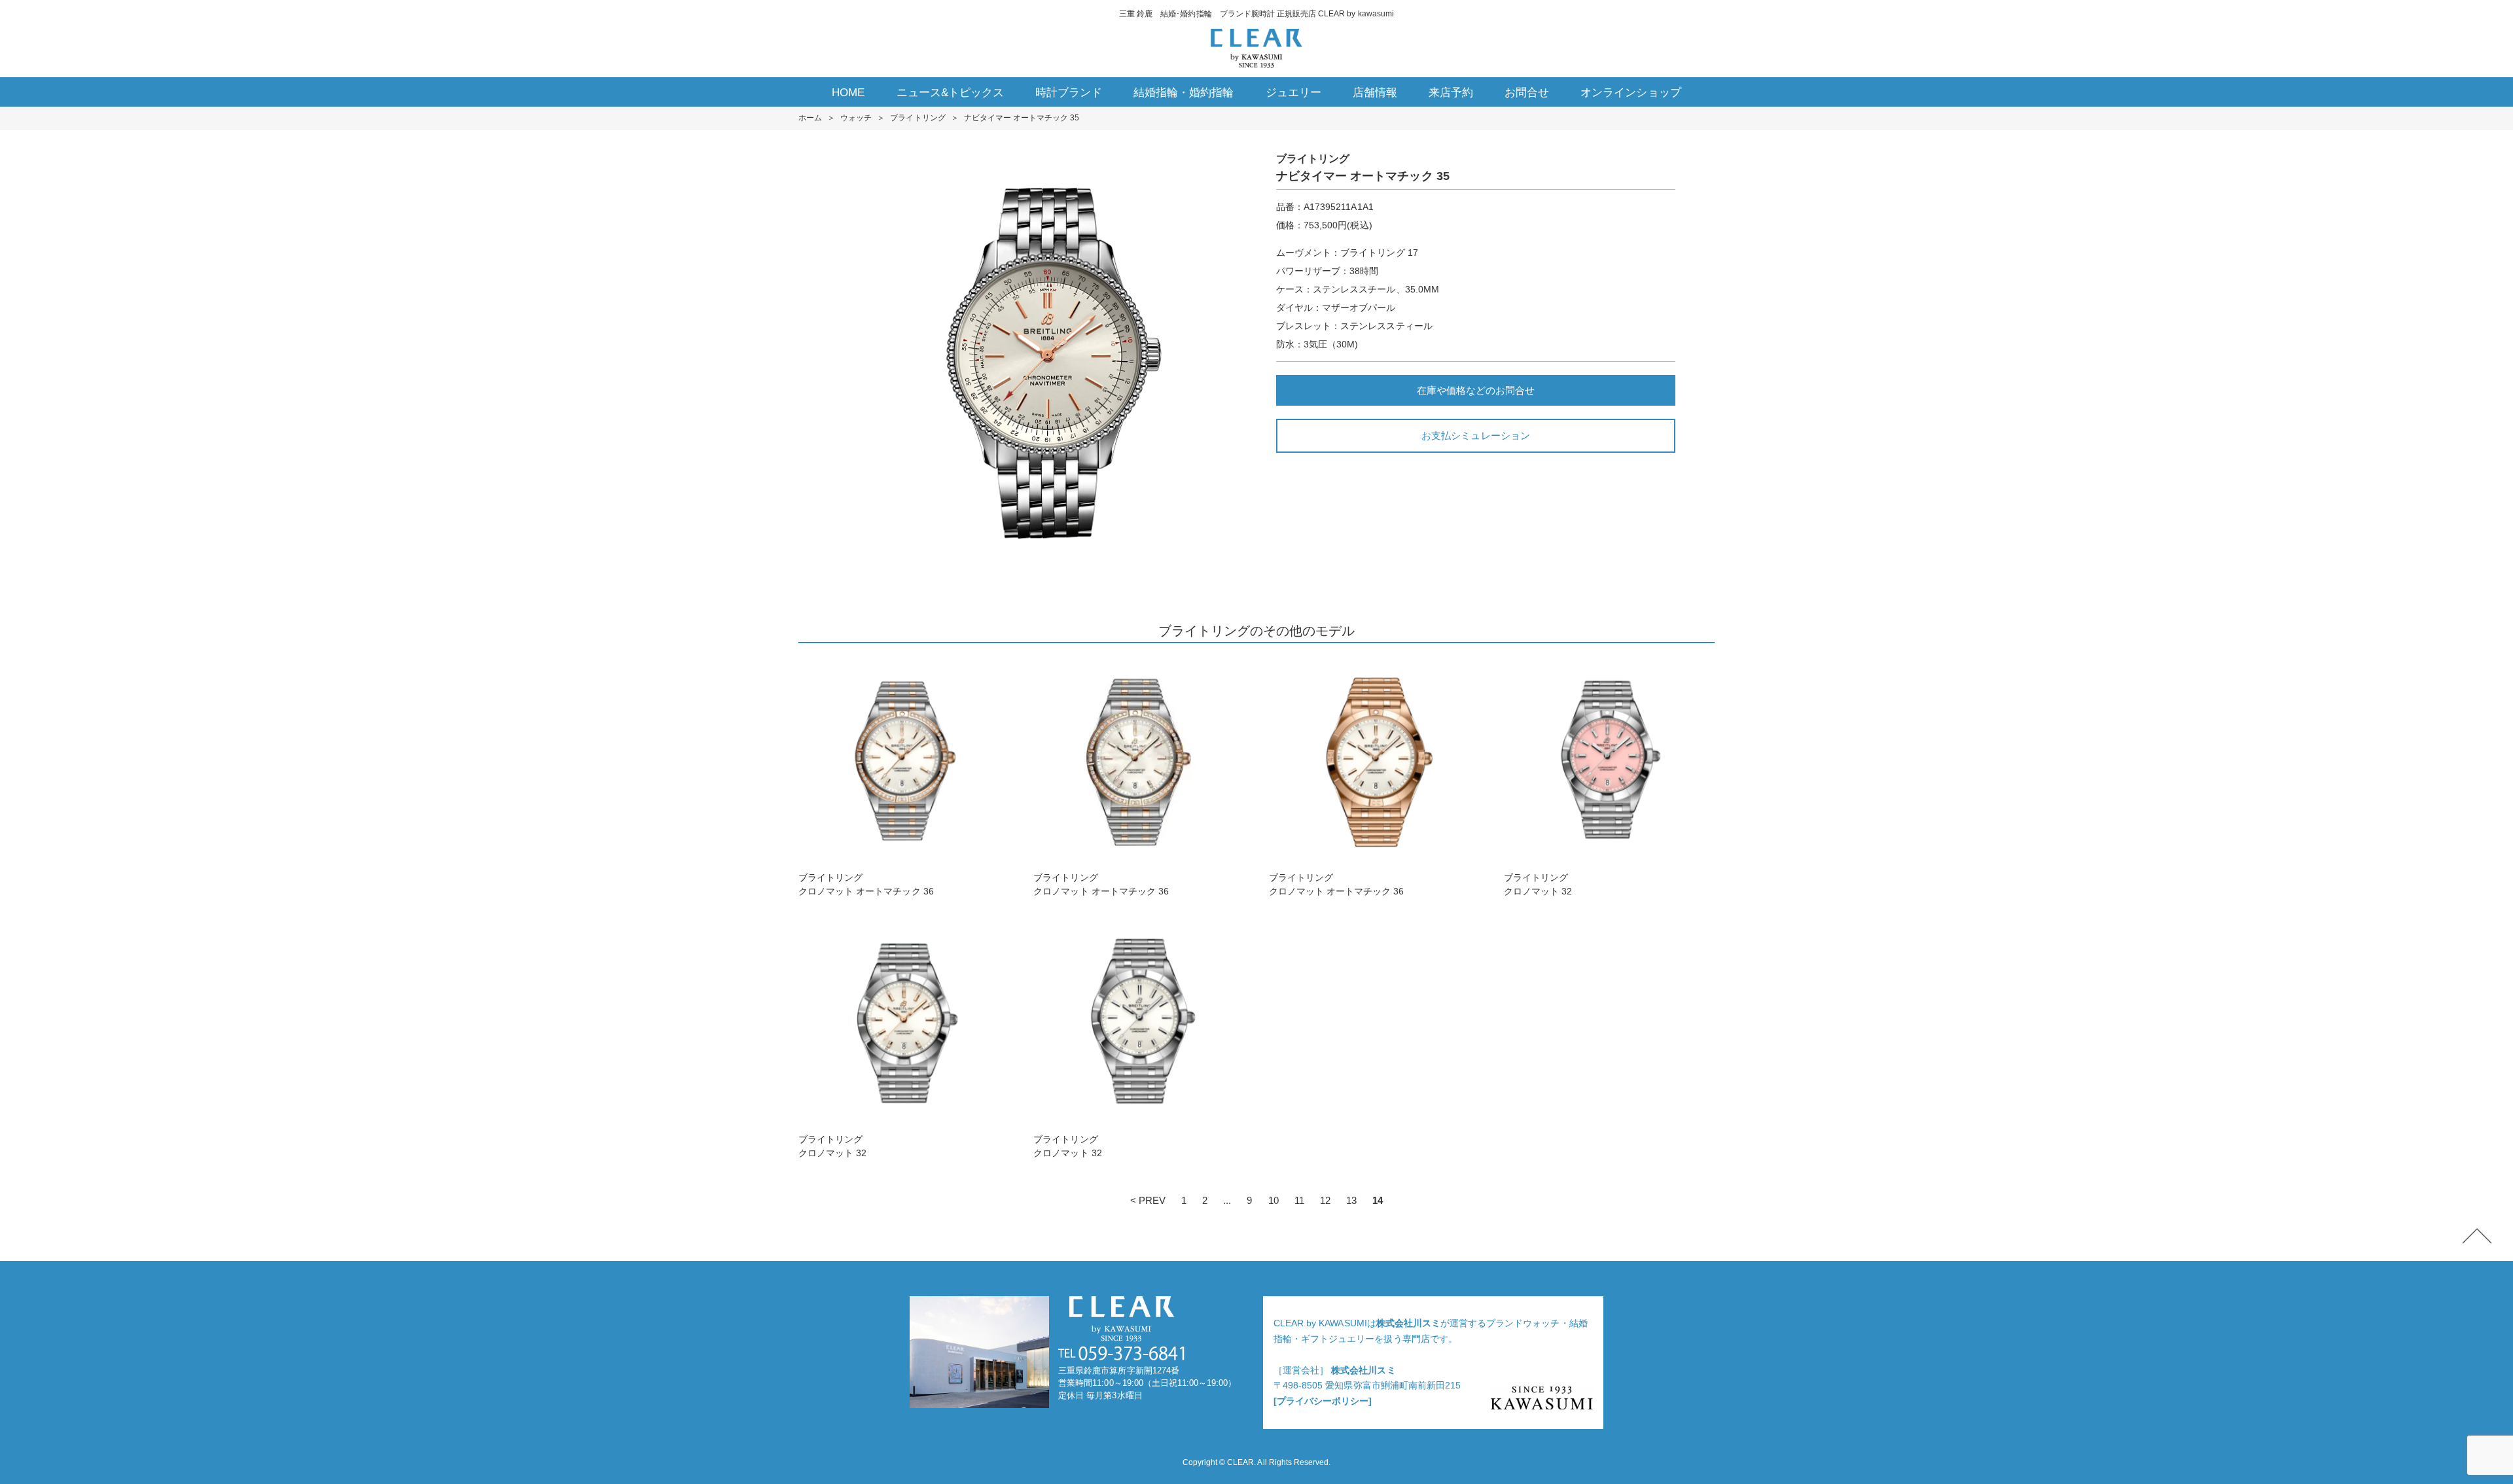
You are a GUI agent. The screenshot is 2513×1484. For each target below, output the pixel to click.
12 (1325, 1200)
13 (1351, 1200)
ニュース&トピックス (950, 93)
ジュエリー (1293, 93)
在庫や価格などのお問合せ (1476, 390)
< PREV (1148, 1200)
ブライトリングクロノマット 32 (1538, 884)
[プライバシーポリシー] (1323, 1401)
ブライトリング (918, 118)
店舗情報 (1375, 93)
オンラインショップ (1631, 93)
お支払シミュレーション (1475, 435)
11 (1299, 1200)
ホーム (810, 118)
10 (1274, 1200)
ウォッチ (856, 118)
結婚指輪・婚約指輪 (1184, 93)
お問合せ (1527, 93)
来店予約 (1451, 93)
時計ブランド (1069, 93)
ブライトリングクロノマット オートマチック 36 (866, 884)
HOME (848, 93)
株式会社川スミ (1408, 1323)
